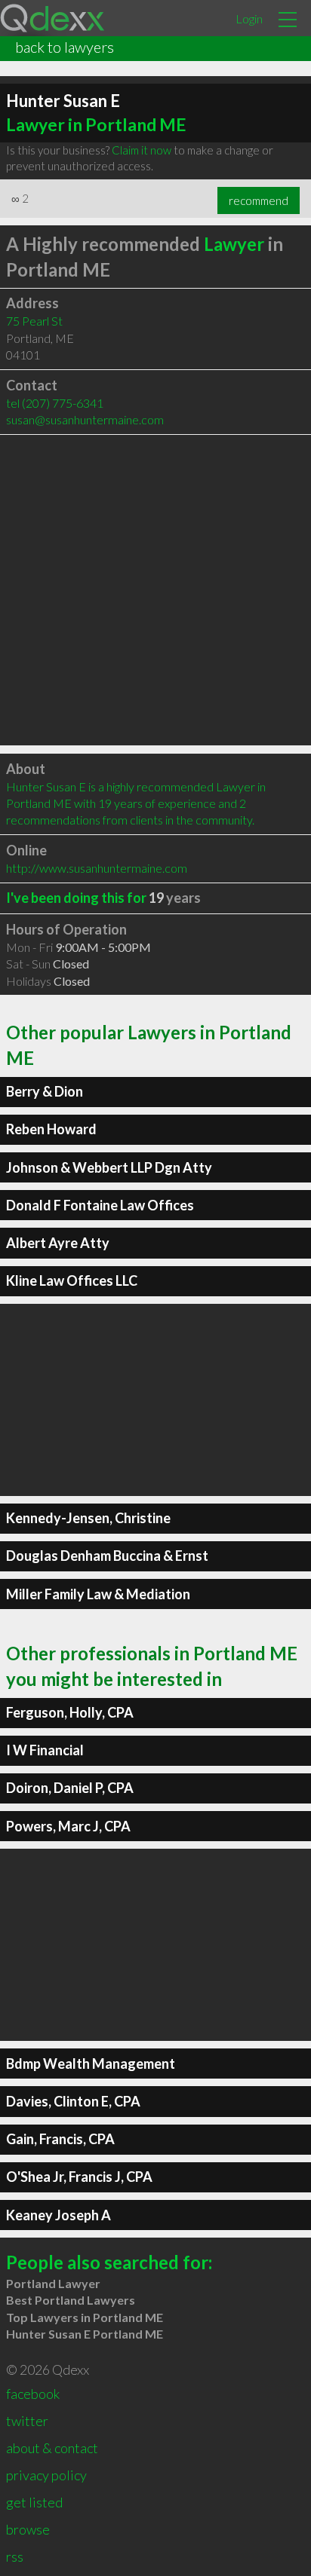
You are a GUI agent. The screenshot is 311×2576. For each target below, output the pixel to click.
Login (249, 18)
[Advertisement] (155, 590)
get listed (34, 2502)
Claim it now (142, 150)
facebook (33, 2394)
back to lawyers (65, 47)
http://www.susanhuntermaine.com (97, 868)
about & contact (52, 2448)
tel (55, 403)
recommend (259, 200)
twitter (27, 2421)
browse (28, 2529)
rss (15, 2556)
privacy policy (46, 2475)
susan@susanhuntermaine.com (85, 419)
